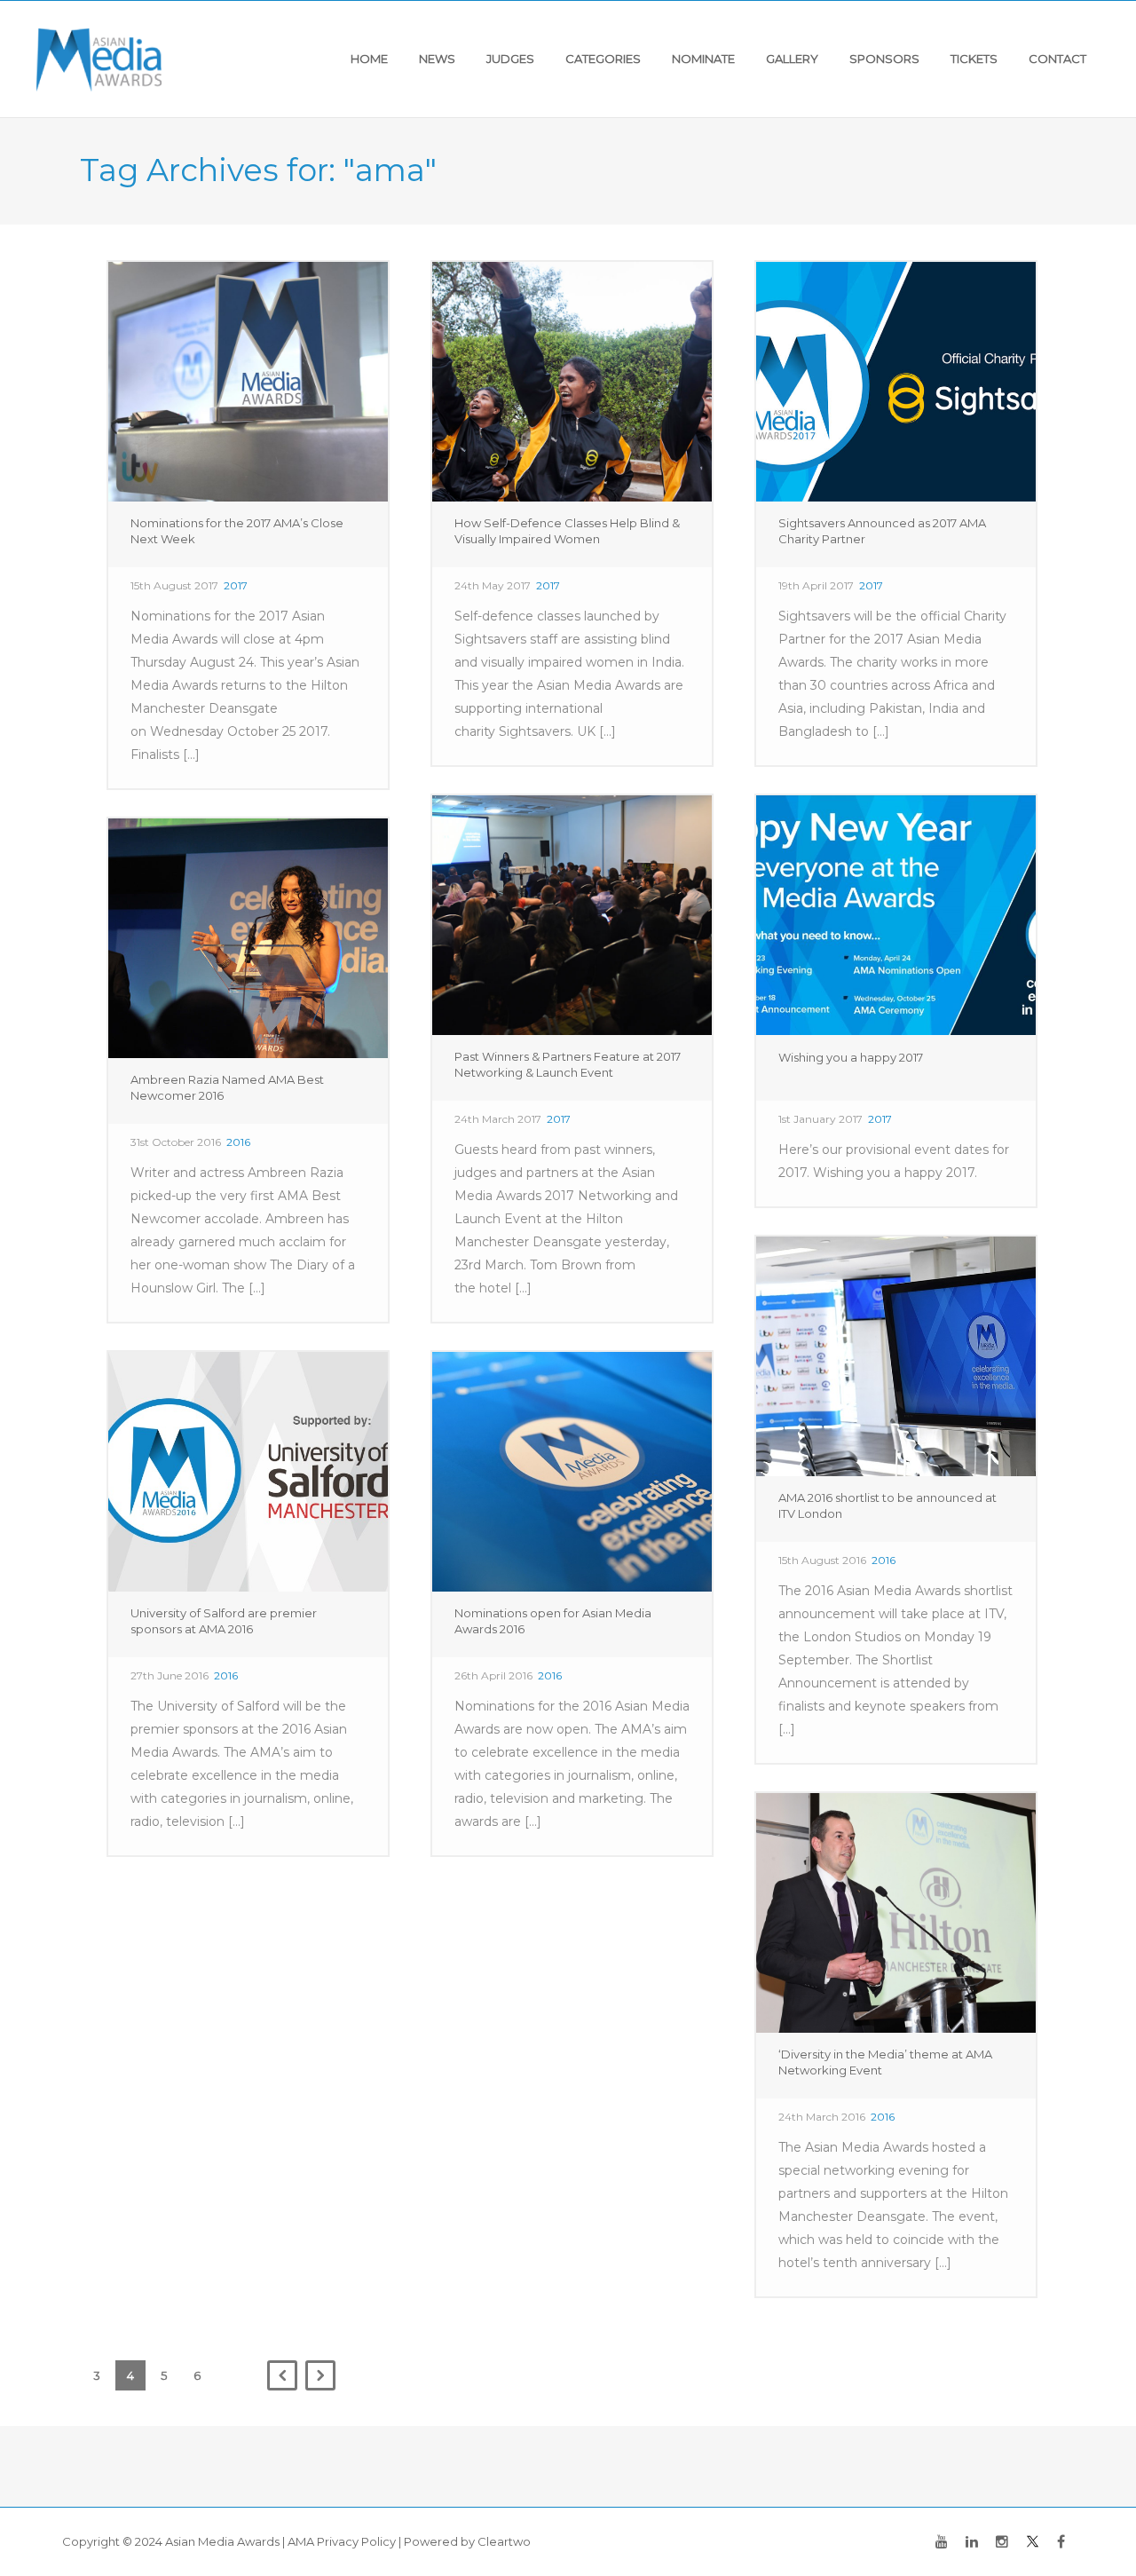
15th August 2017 (174, 585)
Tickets (974, 59)
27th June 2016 (170, 1675)
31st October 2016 (176, 1142)
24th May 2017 (493, 585)
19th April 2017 (816, 585)
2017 (236, 585)
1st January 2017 (820, 1119)
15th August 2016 (822, 1560)
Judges (510, 59)
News (437, 59)
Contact (1057, 59)
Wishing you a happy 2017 (851, 1057)
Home (369, 59)
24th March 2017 (498, 1119)
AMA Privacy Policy (342, 2541)
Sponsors (884, 59)
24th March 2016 (822, 2117)
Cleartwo (504, 2541)
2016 (238, 1142)
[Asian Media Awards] (99, 59)
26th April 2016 (493, 1675)
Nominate (703, 59)
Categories (603, 59)
